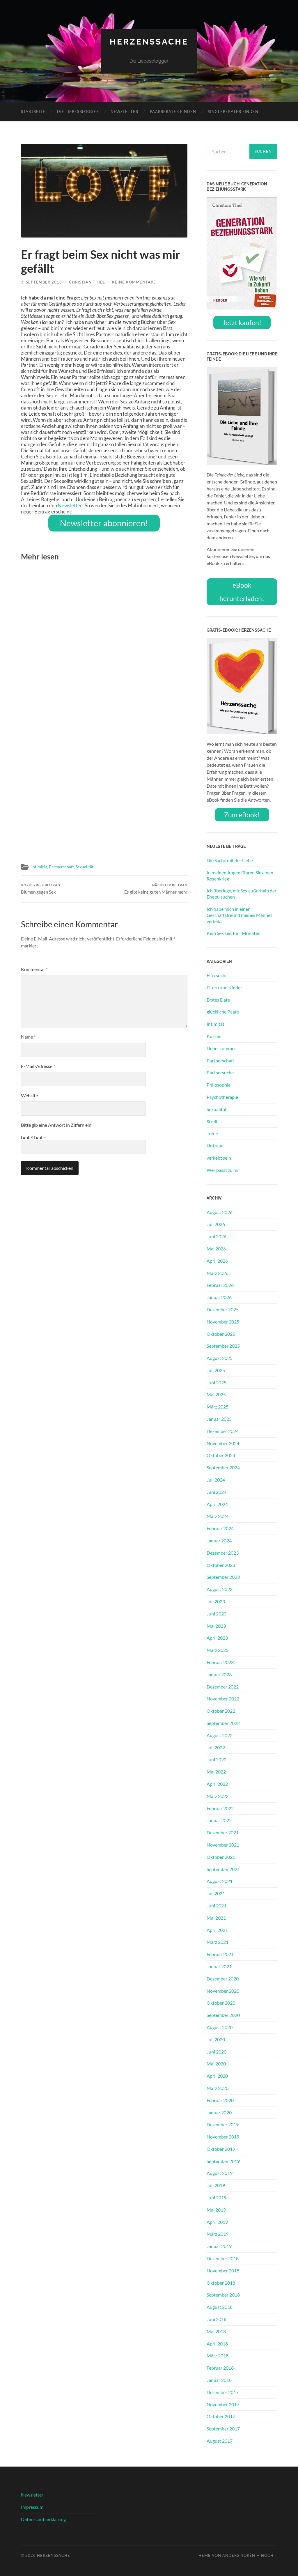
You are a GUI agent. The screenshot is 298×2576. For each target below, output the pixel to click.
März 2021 (218, 1942)
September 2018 (223, 2295)
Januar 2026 (219, 1297)
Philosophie (219, 1085)
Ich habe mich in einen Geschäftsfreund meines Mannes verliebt (240, 915)
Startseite (33, 111)
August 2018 (220, 2307)
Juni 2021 (217, 1906)
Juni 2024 (217, 1492)
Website (29, 1095)
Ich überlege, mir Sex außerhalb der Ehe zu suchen (242, 894)
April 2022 (217, 1784)
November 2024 (223, 1443)
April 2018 (217, 2344)
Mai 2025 (216, 1394)
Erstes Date (218, 1000)
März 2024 (218, 1516)
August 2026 (220, 1212)
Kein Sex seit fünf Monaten (234, 933)
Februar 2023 (220, 1662)
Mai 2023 (216, 1626)
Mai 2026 (216, 1249)
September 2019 (223, 2161)
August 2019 (220, 2173)
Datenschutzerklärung (43, 2519)
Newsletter (124, 111)
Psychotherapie (222, 1097)
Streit (212, 1121)
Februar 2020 (220, 2100)
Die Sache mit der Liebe (230, 860)
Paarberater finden (173, 111)
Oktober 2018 (221, 2283)
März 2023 (218, 1650)
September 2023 (223, 1577)
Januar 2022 (219, 1820)
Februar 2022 (220, 1808)
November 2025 (223, 1322)
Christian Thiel (87, 282)
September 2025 (223, 1346)
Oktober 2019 (221, 2149)
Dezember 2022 (223, 1687)
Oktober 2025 (221, 1334)
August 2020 (220, 2027)
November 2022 (223, 1699)
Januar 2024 (219, 1541)
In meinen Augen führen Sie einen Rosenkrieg (240, 876)
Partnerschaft (61, 867)
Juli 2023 (216, 1601)
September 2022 (223, 1723)
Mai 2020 (216, 2064)
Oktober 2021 (221, 1857)
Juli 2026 (216, 1224)
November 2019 (223, 2137)
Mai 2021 (216, 1918)
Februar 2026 (220, 1285)
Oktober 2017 (221, 2416)
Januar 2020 (219, 2112)
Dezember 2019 (223, 2124)
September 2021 (223, 1869)
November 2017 (223, 2404)
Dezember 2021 (223, 1832)
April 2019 (217, 2222)
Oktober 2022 (221, 1711)
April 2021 (217, 1930)
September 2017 (223, 2429)
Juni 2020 (217, 2052)
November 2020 (223, 1991)
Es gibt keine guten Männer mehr (156, 889)
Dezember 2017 (223, 2392)
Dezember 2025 (223, 1309)
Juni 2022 (217, 1759)
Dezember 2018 (223, 2258)
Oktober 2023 (221, 1565)
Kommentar (34, 969)
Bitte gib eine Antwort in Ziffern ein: (57, 1125)
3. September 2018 (41, 282)
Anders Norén (239, 2555)
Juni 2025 (217, 1382)
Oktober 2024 (221, 1455)
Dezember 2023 (223, 1553)
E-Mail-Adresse (38, 1066)
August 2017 (220, 2441)
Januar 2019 (219, 2246)
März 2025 (218, 1407)
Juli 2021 (216, 1893)
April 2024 (217, 1504)
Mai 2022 (216, 1772)
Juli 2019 (216, 2185)
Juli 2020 (216, 2039)
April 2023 (217, 1638)
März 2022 (218, 1796)
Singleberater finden (233, 111)
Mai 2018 (216, 2331)
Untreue (215, 1146)
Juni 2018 (217, 2319)
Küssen (214, 1036)
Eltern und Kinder (224, 987)
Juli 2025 (216, 1370)
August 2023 (220, 1589)
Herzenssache (149, 42)
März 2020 (218, 2088)
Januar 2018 (219, 2380)
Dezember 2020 (223, 1979)
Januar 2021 (219, 1966)
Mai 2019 (216, 2210)
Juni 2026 (217, 1236)
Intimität (39, 867)
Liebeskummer (221, 1048)
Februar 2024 (220, 1528)
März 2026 (218, 1273)
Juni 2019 (217, 2197)
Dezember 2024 (223, 1431)
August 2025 (220, 1358)
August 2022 (220, 1735)
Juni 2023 (217, 1614)
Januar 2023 (219, 1674)
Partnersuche (220, 1072)
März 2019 (218, 2234)
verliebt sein (219, 1158)
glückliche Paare (223, 1012)
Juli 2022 (216, 1747)
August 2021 (220, 1881)
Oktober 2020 (221, 2003)
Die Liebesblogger (78, 111)
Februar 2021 (220, 1954)
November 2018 (223, 2271)
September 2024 (223, 1467)
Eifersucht (217, 975)
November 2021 (223, 1845)
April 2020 (217, 2076)
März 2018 (218, 2356)
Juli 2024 (216, 1480)
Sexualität (85, 867)
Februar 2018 (220, 2368)
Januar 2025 (219, 1419)
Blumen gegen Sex (41, 889)
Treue (212, 1133)
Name (28, 1037)
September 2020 (223, 2015)
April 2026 (217, 1261)
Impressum (32, 2507)
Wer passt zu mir (223, 1170)
